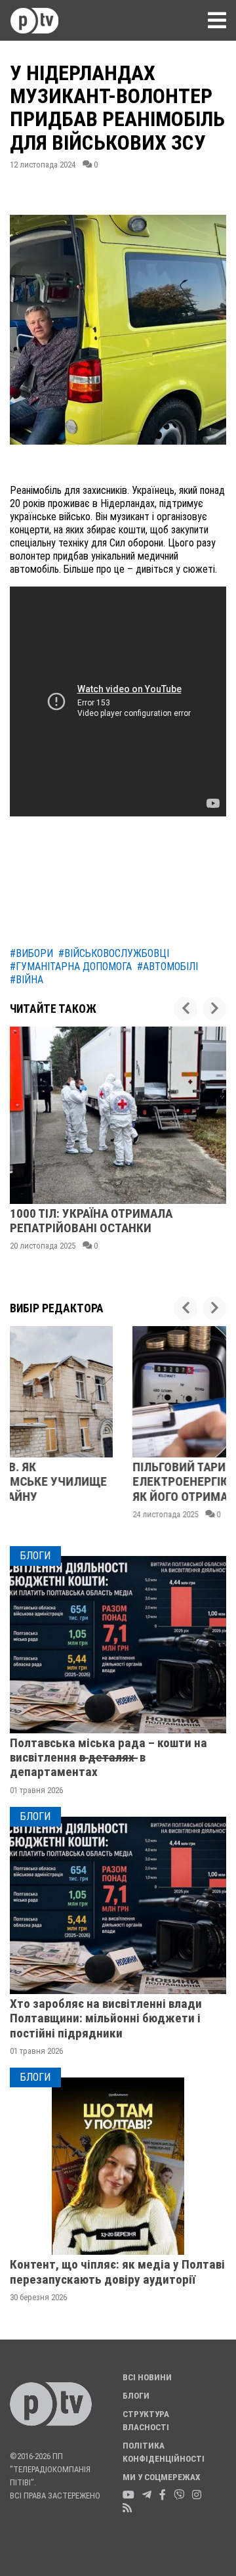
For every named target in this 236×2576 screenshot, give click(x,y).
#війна (27, 980)
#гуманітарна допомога (71, 966)
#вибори (31, 953)
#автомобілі (167, 966)
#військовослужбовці (114, 953)
